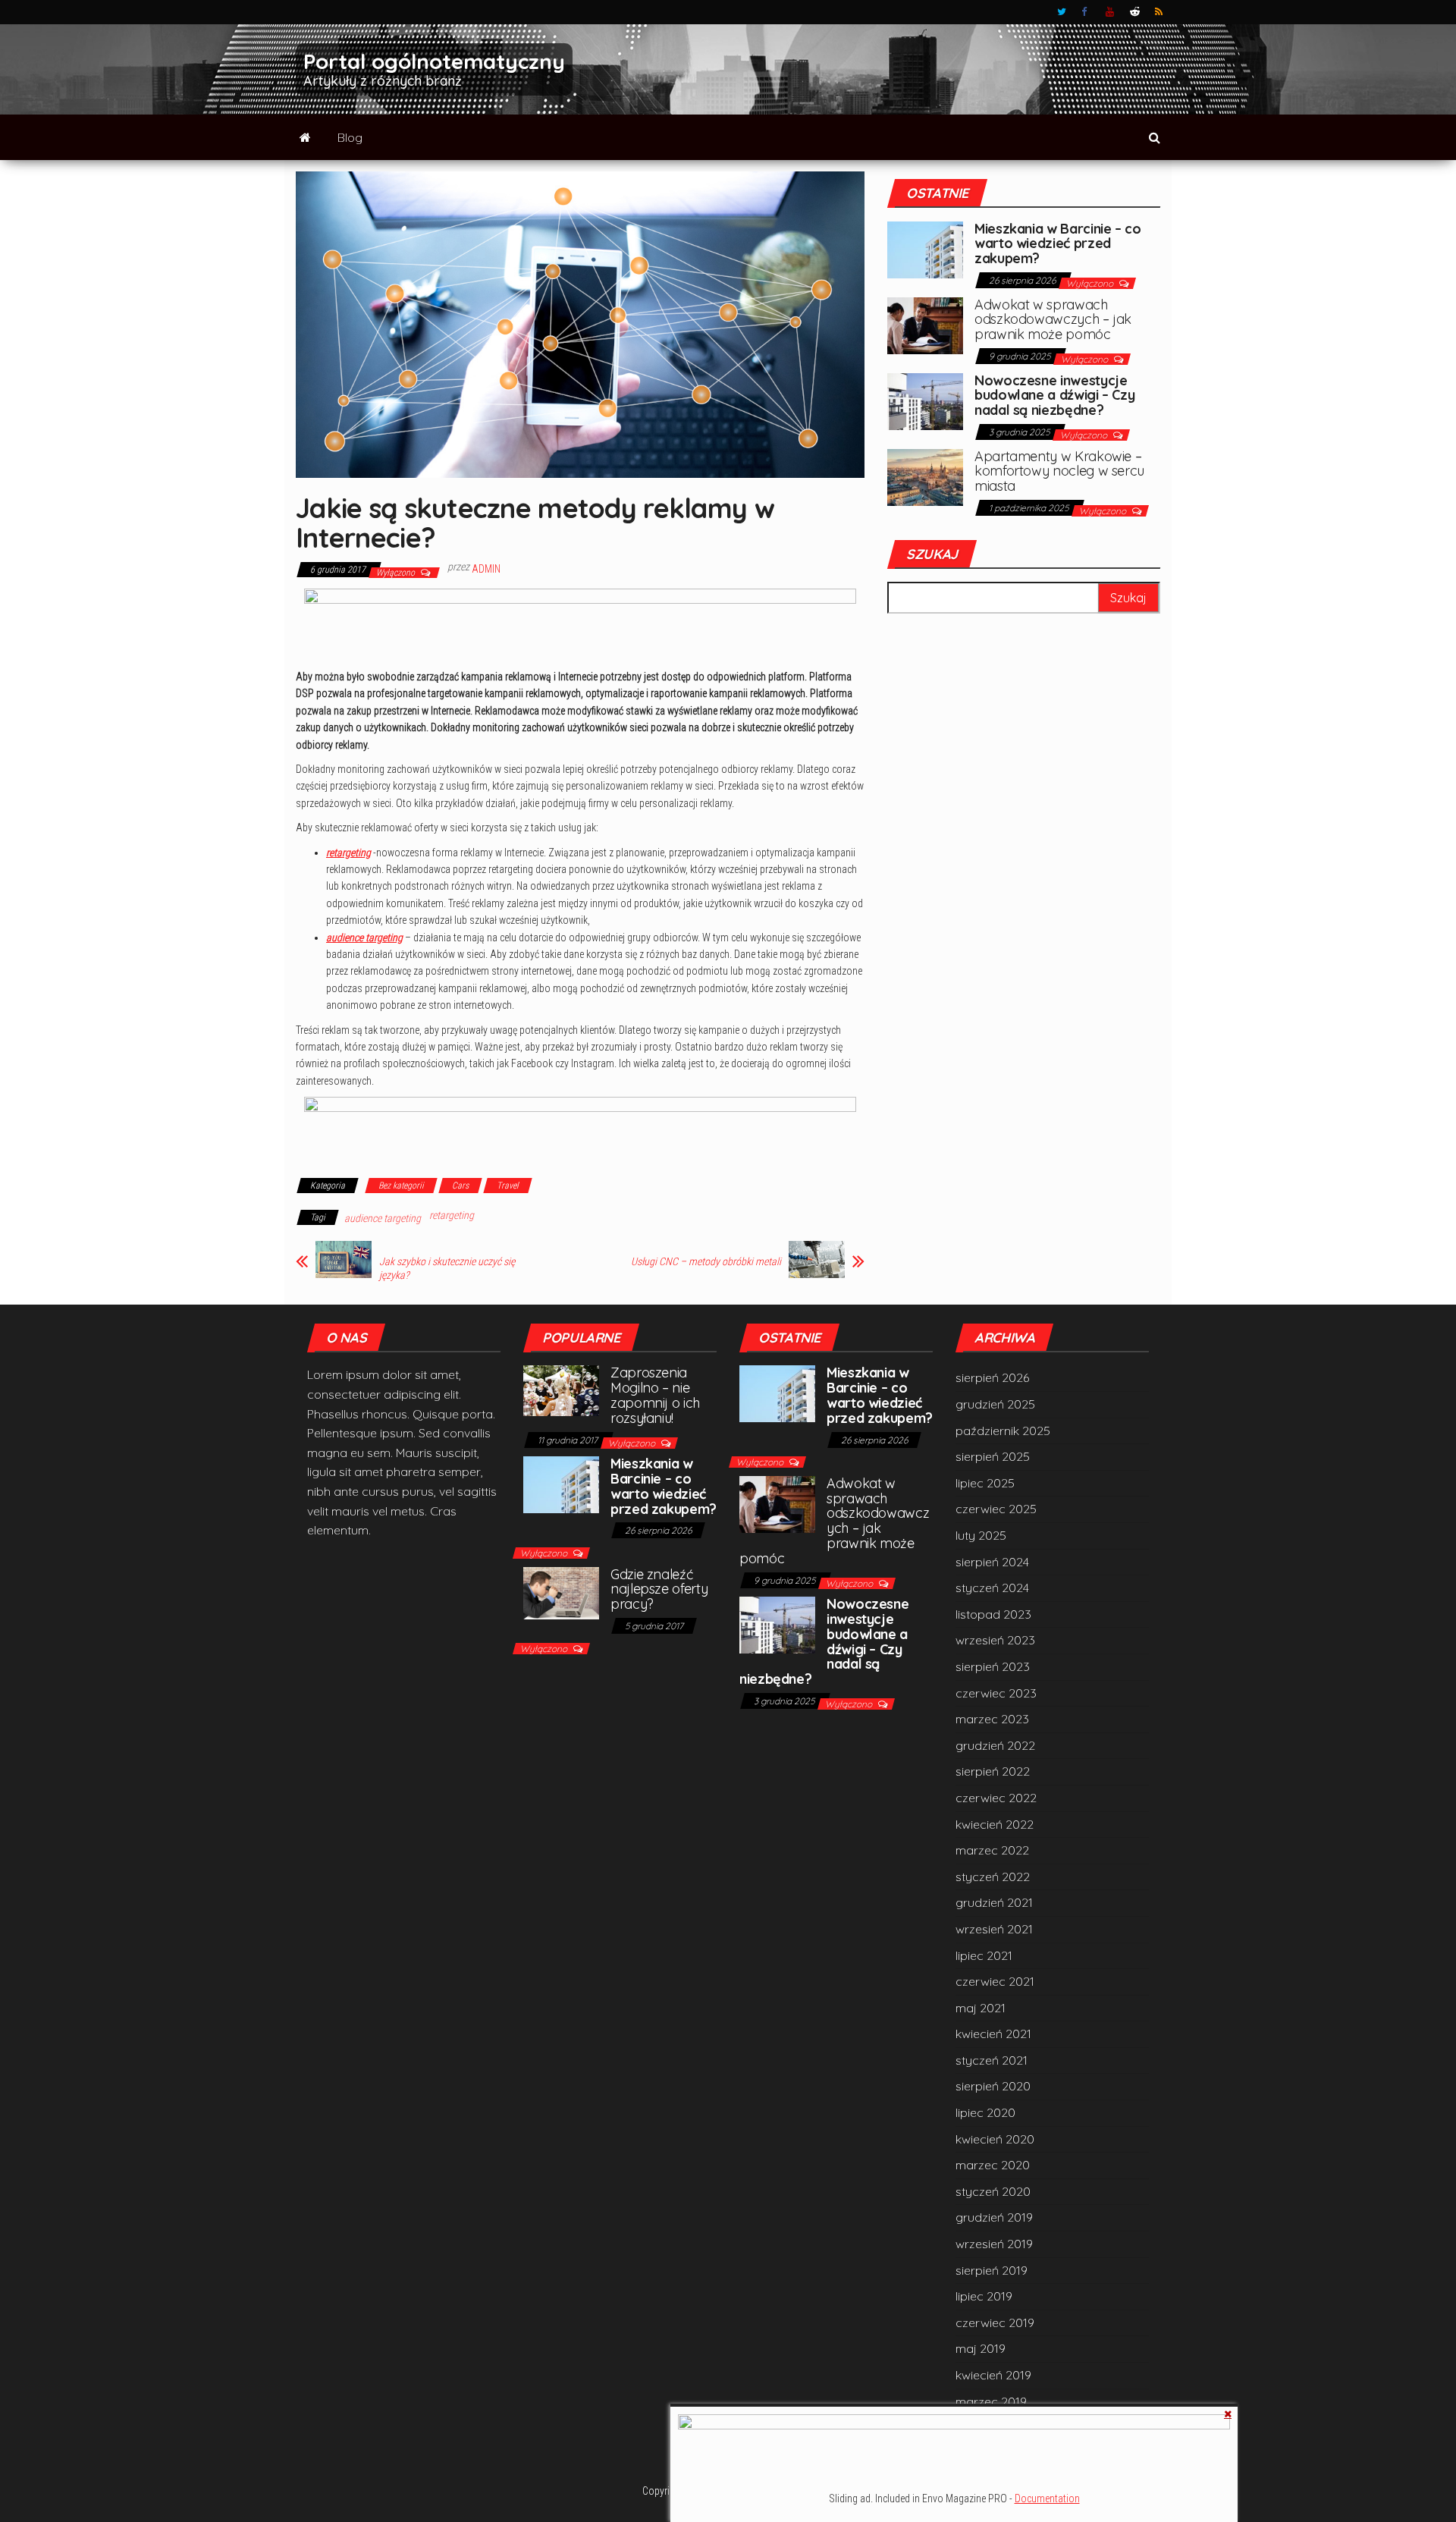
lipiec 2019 (984, 2296)
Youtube (1110, 12)
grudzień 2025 (995, 1404)
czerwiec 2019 (995, 2323)
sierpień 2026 (992, 1377)
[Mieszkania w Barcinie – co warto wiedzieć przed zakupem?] (925, 248)
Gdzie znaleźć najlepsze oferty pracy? (659, 1589)
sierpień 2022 (993, 1771)
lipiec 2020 (985, 2112)
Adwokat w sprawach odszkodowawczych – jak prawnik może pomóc (1053, 320)
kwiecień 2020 (995, 2139)
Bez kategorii (401, 1186)
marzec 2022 (992, 1850)
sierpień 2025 (993, 1456)
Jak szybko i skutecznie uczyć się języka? (447, 1268)
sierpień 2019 (992, 2270)
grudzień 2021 (994, 1902)
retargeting (348, 853)
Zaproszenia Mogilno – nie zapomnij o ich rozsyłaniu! (655, 1395)
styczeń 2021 (992, 2060)
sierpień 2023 (993, 1666)
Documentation (1047, 2498)
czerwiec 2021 (995, 1981)
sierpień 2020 (993, 2086)
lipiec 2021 (984, 1955)
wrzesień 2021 (994, 1929)
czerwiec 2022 (996, 1798)
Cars (460, 1186)
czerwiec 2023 (996, 1693)
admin (486, 569)
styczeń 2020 (993, 2191)
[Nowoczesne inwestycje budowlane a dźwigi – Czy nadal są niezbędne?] (925, 400)
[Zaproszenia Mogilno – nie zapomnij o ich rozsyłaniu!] (561, 1390)
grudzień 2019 (994, 2217)
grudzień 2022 (995, 1745)
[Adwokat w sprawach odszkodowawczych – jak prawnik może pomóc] (925, 324)
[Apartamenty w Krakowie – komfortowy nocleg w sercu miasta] (925, 476)
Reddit (1135, 12)
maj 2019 (981, 2348)
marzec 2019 (991, 2401)
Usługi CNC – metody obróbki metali (706, 1261)
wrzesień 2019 (994, 2244)
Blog (350, 137)
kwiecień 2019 (993, 2375)
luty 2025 (981, 1535)
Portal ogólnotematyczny (434, 61)
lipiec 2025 (985, 1483)
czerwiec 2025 (996, 1509)
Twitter (1062, 12)
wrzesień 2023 (995, 1640)
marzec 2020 (993, 2165)
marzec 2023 (992, 1719)
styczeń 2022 (993, 1877)
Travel (508, 1186)
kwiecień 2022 (995, 1824)
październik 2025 (1003, 1431)
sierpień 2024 (992, 1562)
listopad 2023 (993, 1614)
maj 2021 (981, 2008)
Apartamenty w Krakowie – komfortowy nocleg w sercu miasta (1059, 471)
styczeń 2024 (992, 1588)
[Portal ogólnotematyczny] (305, 137)
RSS (1159, 12)
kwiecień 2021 (993, 2034)
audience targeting (364, 938)
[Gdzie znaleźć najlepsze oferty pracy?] (561, 1591)
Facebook (1086, 12)
